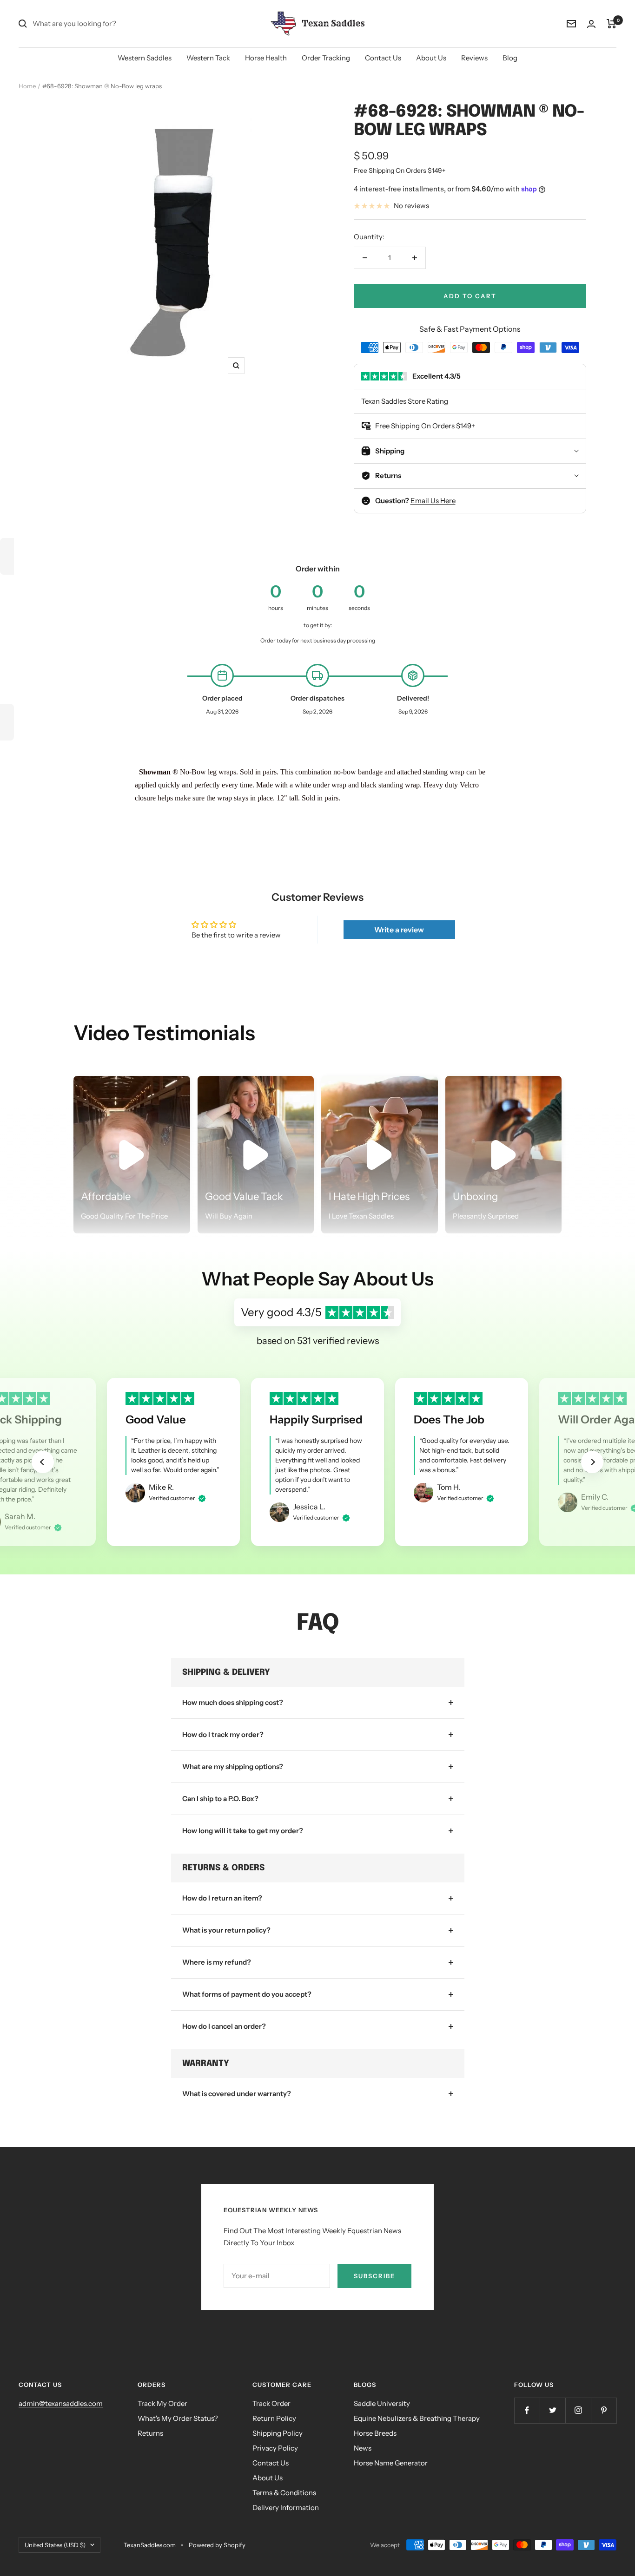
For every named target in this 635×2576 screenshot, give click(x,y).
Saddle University (382, 2403)
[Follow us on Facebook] (527, 2410)
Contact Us (383, 58)
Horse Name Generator (391, 2463)
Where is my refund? (217, 1962)
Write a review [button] (399, 930)
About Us (431, 58)
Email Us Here (433, 501)
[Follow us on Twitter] (552, 2410)
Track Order (271, 2403)
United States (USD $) (55, 2545)
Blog (510, 58)
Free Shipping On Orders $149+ (400, 170)
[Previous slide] (43, 1462)
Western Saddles (145, 58)
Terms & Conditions (284, 2493)
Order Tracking (326, 58)
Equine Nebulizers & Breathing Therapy (417, 2418)
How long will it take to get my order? (243, 1831)
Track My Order (162, 2403)
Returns (150, 2433)
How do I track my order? (223, 1734)
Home (27, 86)
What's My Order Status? (178, 2418)
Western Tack (208, 58)
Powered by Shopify (217, 2545)
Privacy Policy (275, 2448)
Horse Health (266, 58)
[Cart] (612, 24)
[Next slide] (592, 1462)
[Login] (591, 24)
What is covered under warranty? (237, 2094)
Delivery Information (286, 2507)
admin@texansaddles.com (61, 2403)
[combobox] (102, 24)
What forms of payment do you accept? (247, 1994)
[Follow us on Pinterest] (604, 2410)
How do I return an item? (222, 1898)
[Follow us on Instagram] (578, 2410)
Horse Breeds (375, 2433)
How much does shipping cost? (233, 1702)
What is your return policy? (226, 1930)
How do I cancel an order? (224, 2026)
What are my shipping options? (233, 1766)
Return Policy (274, 2418)
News (363, 2448)
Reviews (474, 58)
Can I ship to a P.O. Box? (220, 1799)
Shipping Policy (278, 2433)
